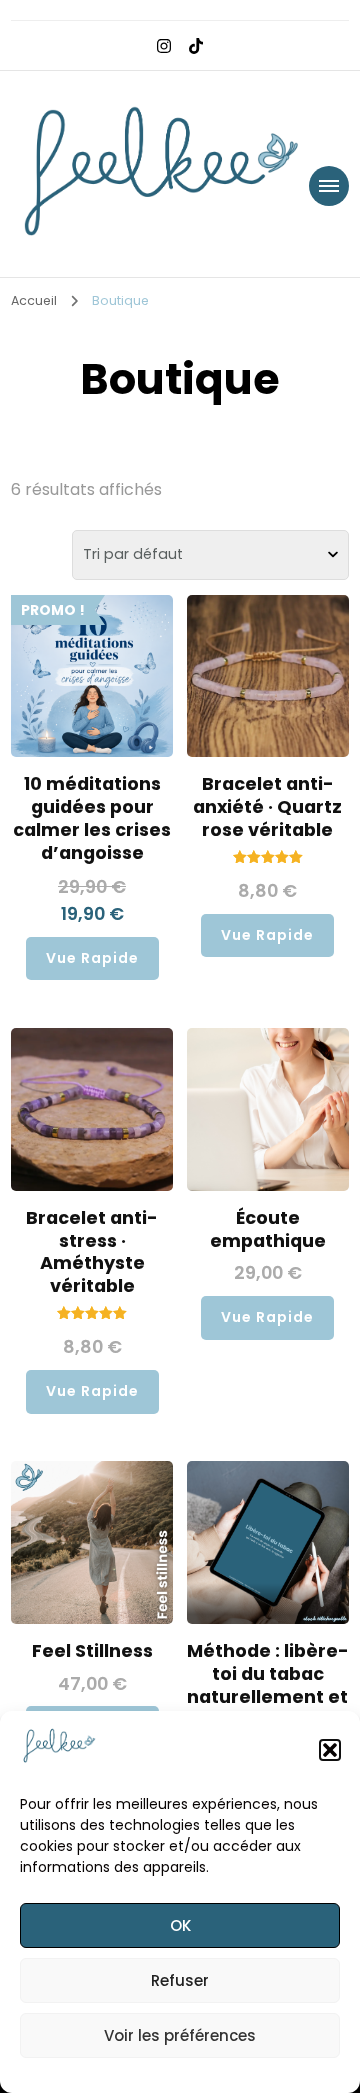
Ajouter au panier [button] (92, 736)
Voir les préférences (180, 2035)
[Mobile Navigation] (329, 186)
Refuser (180, 1980)
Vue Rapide (92, 958)
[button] (330, 1750)
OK (180, 1925)
